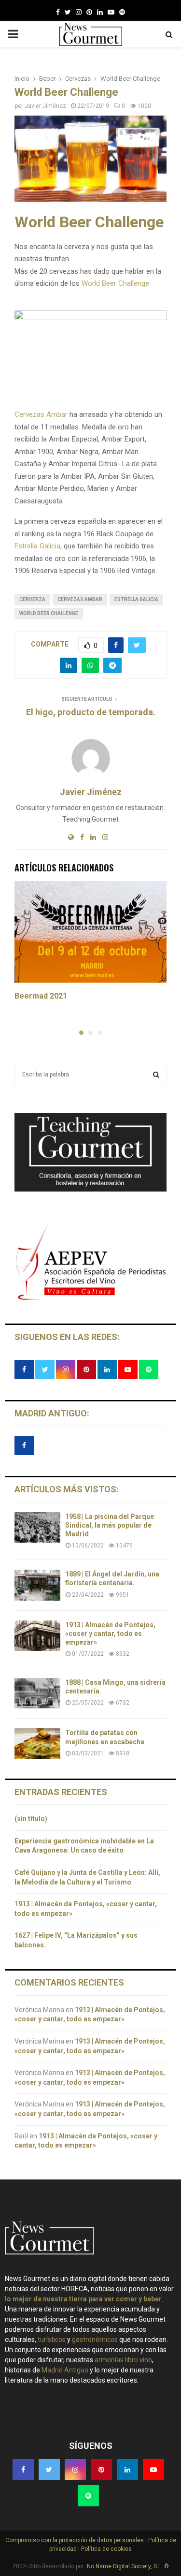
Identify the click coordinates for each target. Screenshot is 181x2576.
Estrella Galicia (37, 546)
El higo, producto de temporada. (91, 712)
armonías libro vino (123, 2360)
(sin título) (31, 1819)
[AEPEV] (90, 1299)
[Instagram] (79, 12)
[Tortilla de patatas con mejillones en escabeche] (37, 1744)
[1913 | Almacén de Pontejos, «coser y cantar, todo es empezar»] (37, 1636)
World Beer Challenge (115, 283)
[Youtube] (111, 12)
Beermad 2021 (41, 996)
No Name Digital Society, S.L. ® (128, 2566)
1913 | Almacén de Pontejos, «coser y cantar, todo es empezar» (110, 1634)
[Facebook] (58, 12)
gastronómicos (95, 2340)
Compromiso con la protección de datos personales (75, 2540)
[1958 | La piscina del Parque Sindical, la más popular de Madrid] (37, 1527)
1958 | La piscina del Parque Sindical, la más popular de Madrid (110, 1525)
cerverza (32, 599)
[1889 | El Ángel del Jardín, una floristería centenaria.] (37, 1585)
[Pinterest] (89, 12)
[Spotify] (122, 12)
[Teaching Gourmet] (90, 1189)
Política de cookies (106, 2549)
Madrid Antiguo (65, 2370)
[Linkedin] (100, 12)
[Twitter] (68, 12)
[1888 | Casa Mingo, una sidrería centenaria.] (37, 1693)
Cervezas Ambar (41, 414)
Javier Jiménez (45, 106)
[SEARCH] (156, 1075)
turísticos (52, 2340)
